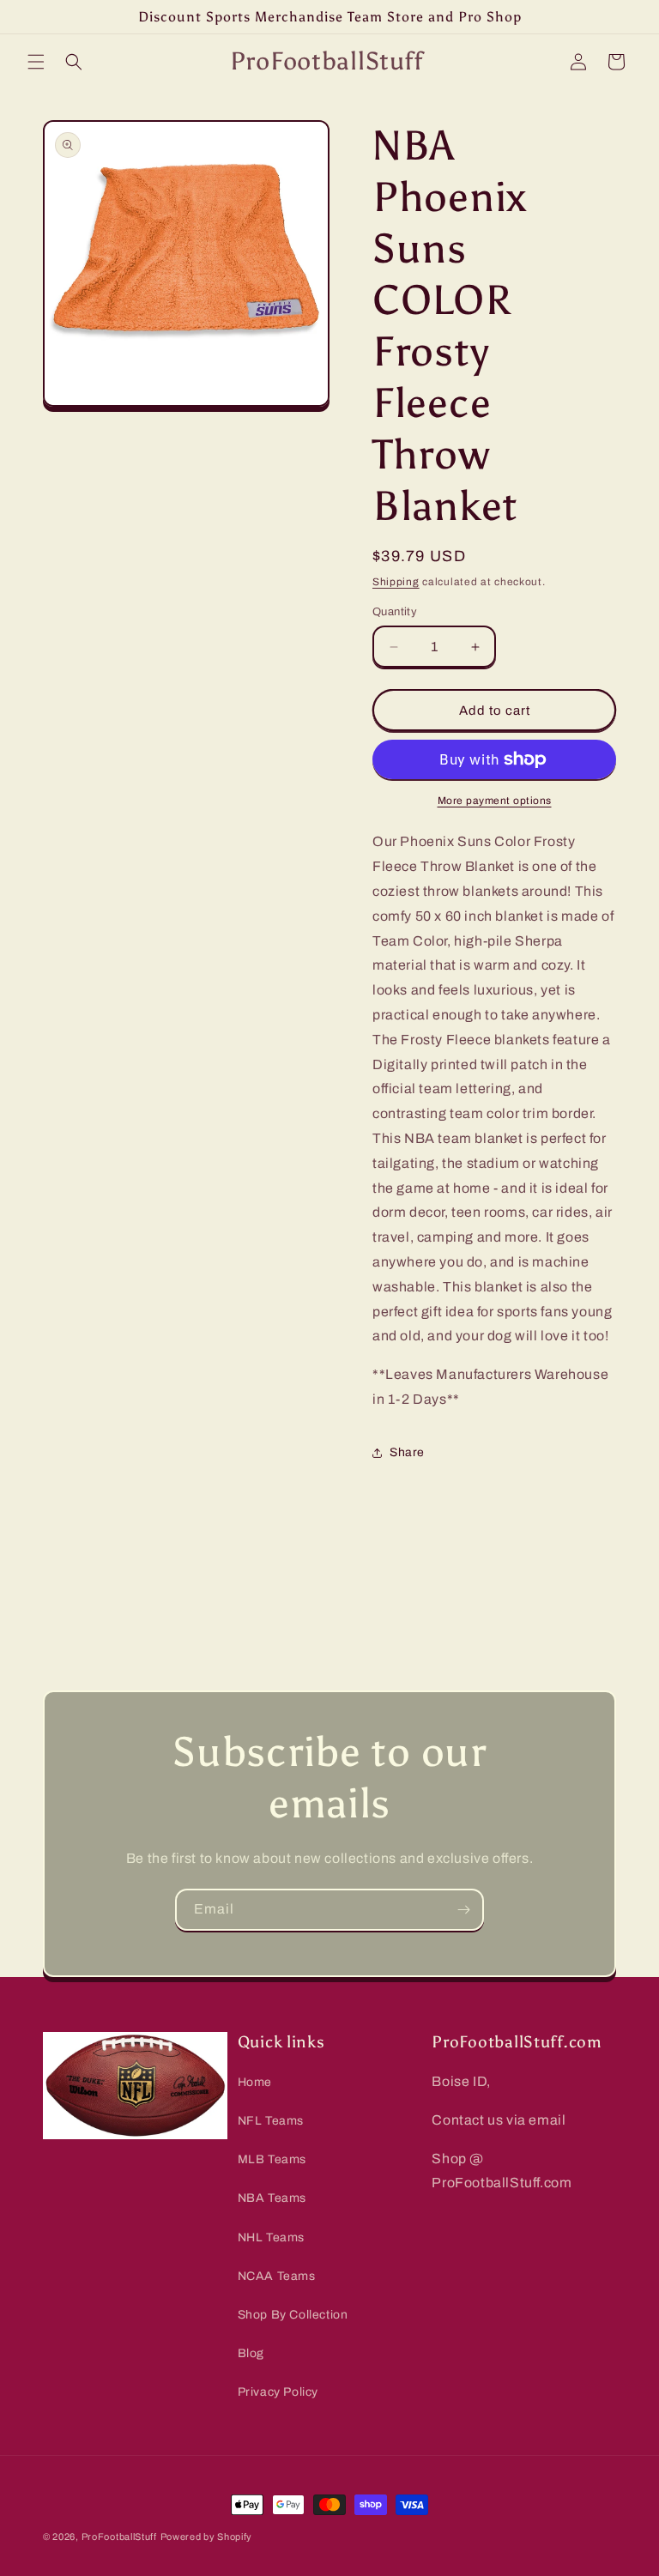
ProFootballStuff (119, 2537)
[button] (36, 62)
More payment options (495, 801)
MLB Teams (272, 2159)
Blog (251, 2353)
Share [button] (407, 1452)
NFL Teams (271, 2121)
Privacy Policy (278, 2392)
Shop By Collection (293, 2315)
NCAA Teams (277, 2276)
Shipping (396, 582)
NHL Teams (271, 2237)
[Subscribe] (463, 1910)
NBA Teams (272, 2198)
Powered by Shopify (207, 2537)
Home (255, 2082)
